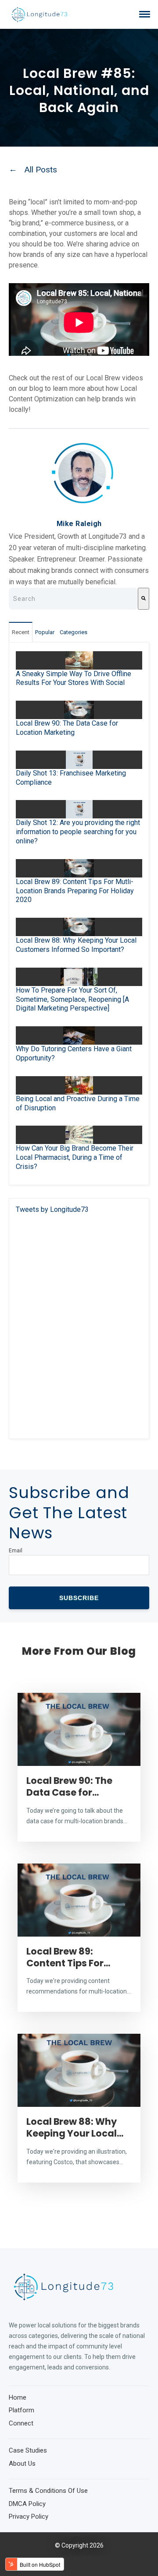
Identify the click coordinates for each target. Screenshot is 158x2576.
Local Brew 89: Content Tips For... (68, 1957)
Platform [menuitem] (22, 2410)
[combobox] (73, 599)
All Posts (41, 170)
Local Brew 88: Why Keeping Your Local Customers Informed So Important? (76, 945)
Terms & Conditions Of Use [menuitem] (48, 2491)
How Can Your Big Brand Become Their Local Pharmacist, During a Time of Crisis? (75, 1157)
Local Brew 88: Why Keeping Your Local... (75, 2127)
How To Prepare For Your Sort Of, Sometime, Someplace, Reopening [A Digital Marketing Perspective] (72, 999)
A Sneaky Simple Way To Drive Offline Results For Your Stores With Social (74, 678)
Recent (21, 632)
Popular (45, 632)
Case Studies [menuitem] (28, 2450)
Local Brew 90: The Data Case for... (69, 1786)
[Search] (144, 599)
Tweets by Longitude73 (52, 1209)
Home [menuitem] (18, 2397)
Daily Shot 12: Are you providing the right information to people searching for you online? (78, 832)
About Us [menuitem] (22, 2464)
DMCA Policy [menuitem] (27, 2504)
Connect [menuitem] (21, 2423)
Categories (74, 632)
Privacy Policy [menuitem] (29, 2516)
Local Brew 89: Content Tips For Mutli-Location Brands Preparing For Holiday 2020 (75, 891)
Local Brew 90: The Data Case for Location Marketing (67, 728)
